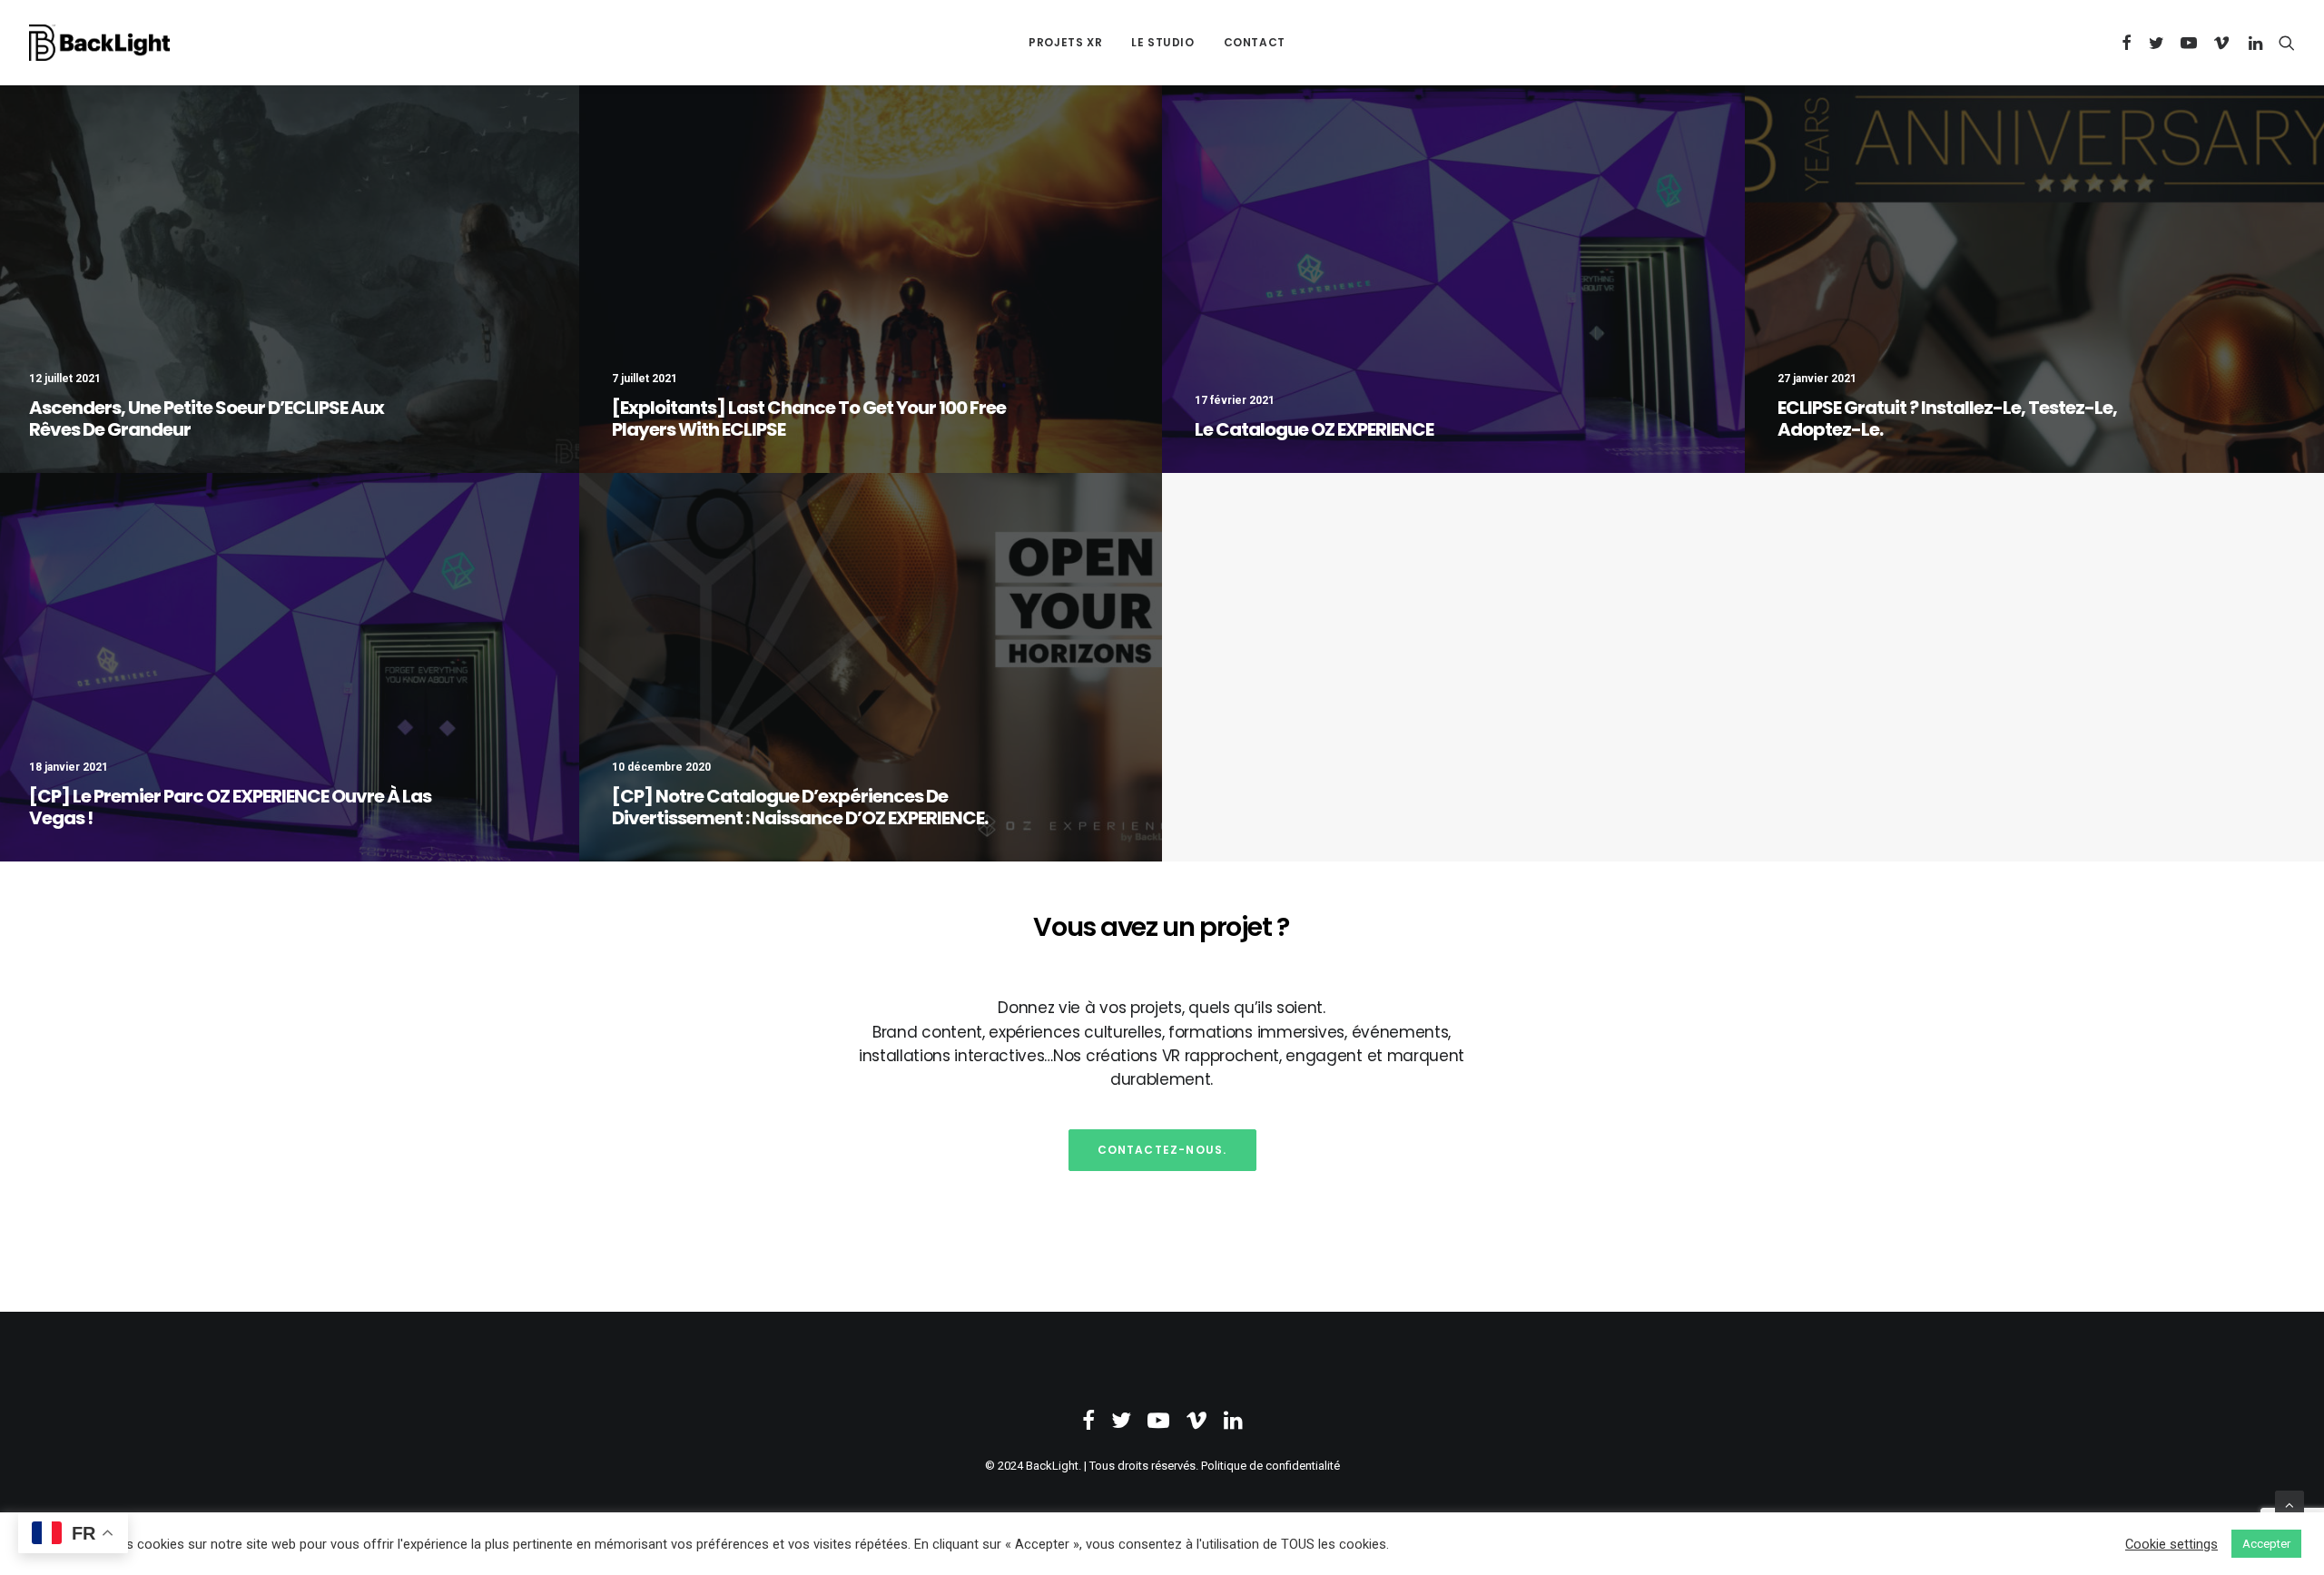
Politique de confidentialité (1270, 1466)
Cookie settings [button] (2171, 1544)
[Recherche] (2283, 43)
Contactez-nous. (1162, 1150)
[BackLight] (99, 43)
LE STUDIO (1162, 42)
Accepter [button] (2266, 1544)
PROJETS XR (1065, 42)
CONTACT (1255, 42)
